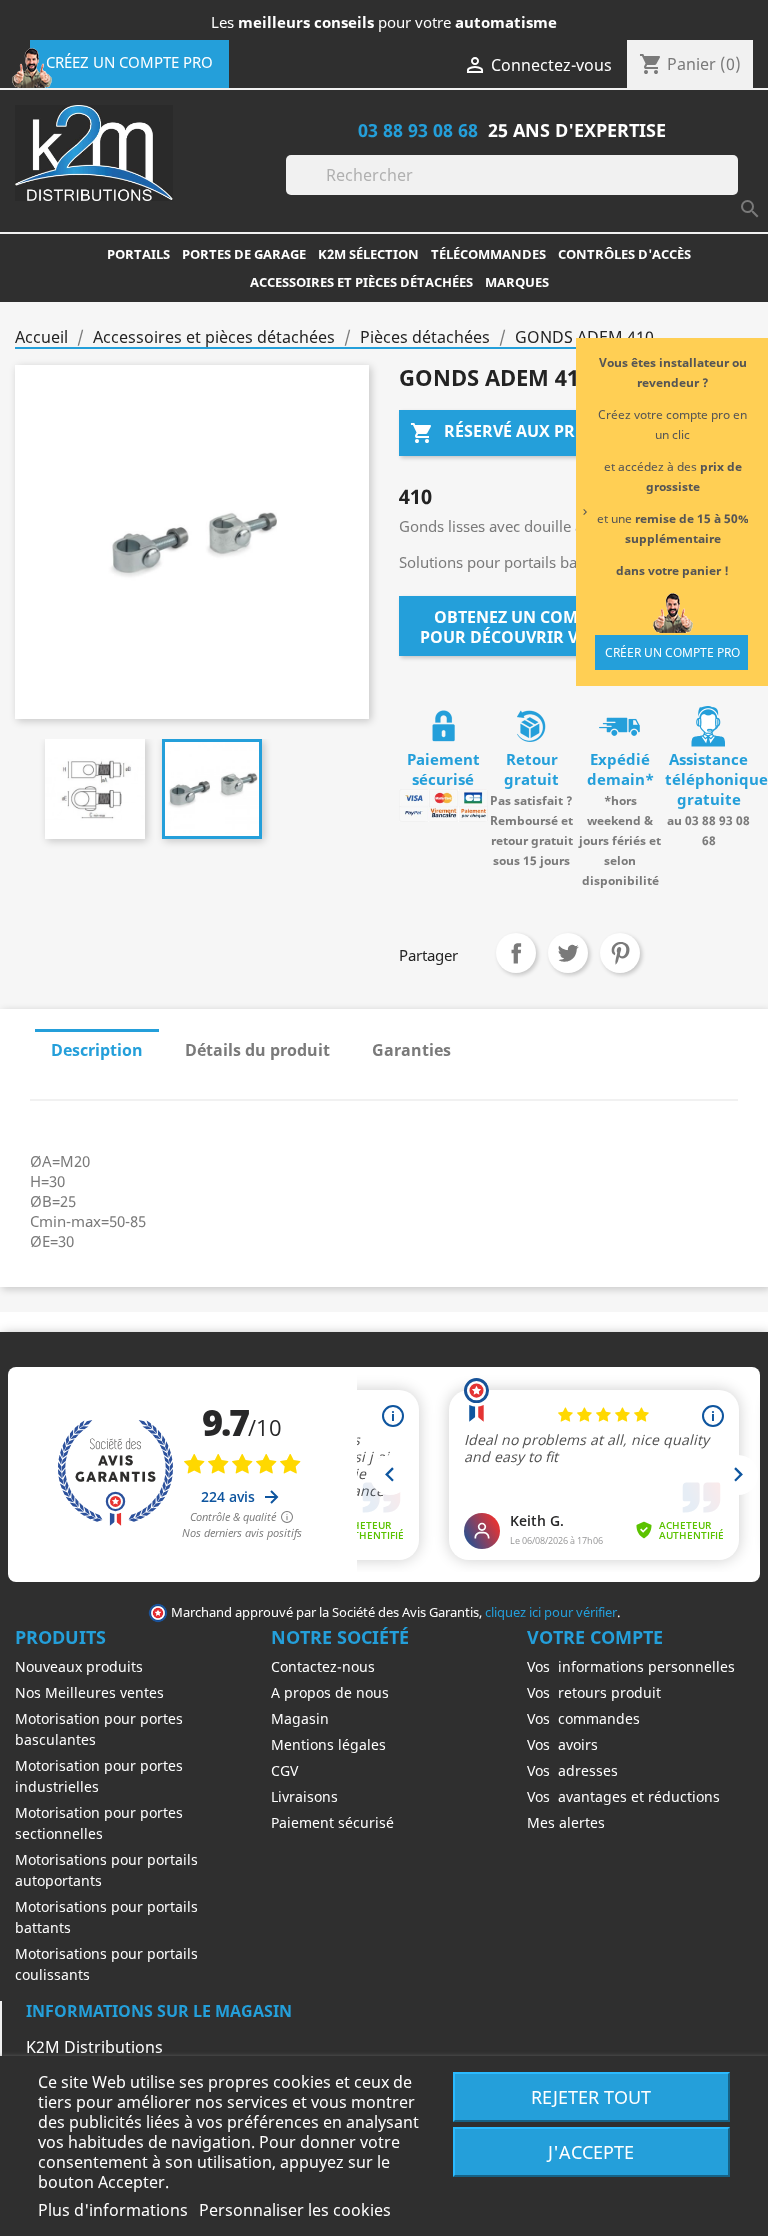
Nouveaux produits (79, 1666)
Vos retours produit (594, 1692)
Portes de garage (244, 254)
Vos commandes (583, 1718)
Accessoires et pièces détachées (361, 282)
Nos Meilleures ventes (89, 1692)
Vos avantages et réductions (623, 1796)
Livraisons (304, 1796)
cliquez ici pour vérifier (551, 1612)
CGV (284, 1770)
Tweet (568, 953)
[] (730, 189)
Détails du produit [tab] (257, 1050)
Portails (138, 254)
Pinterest (620, 953)
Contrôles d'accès (624, 254)
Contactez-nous (323, 1666)
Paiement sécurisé (332, 1822)
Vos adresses (572, 1770)
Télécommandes (488, 254)
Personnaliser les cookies (295, 2210)
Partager (516, 953)
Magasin (300, 1718)
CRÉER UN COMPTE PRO (672, 652)
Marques (517, 282)
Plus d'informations (115, 2210)
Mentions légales (328, 1744)
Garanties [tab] (411, 1050)
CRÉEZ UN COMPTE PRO (129, 62)
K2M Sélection (368, 254)
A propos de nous (330, 1692)
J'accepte (591, 2151)
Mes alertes (566, 1822)
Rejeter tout (591, 2096)
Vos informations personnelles (631, 1666)
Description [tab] (97, 1050)
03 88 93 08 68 (418, 129)
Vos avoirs (562, 1744)
